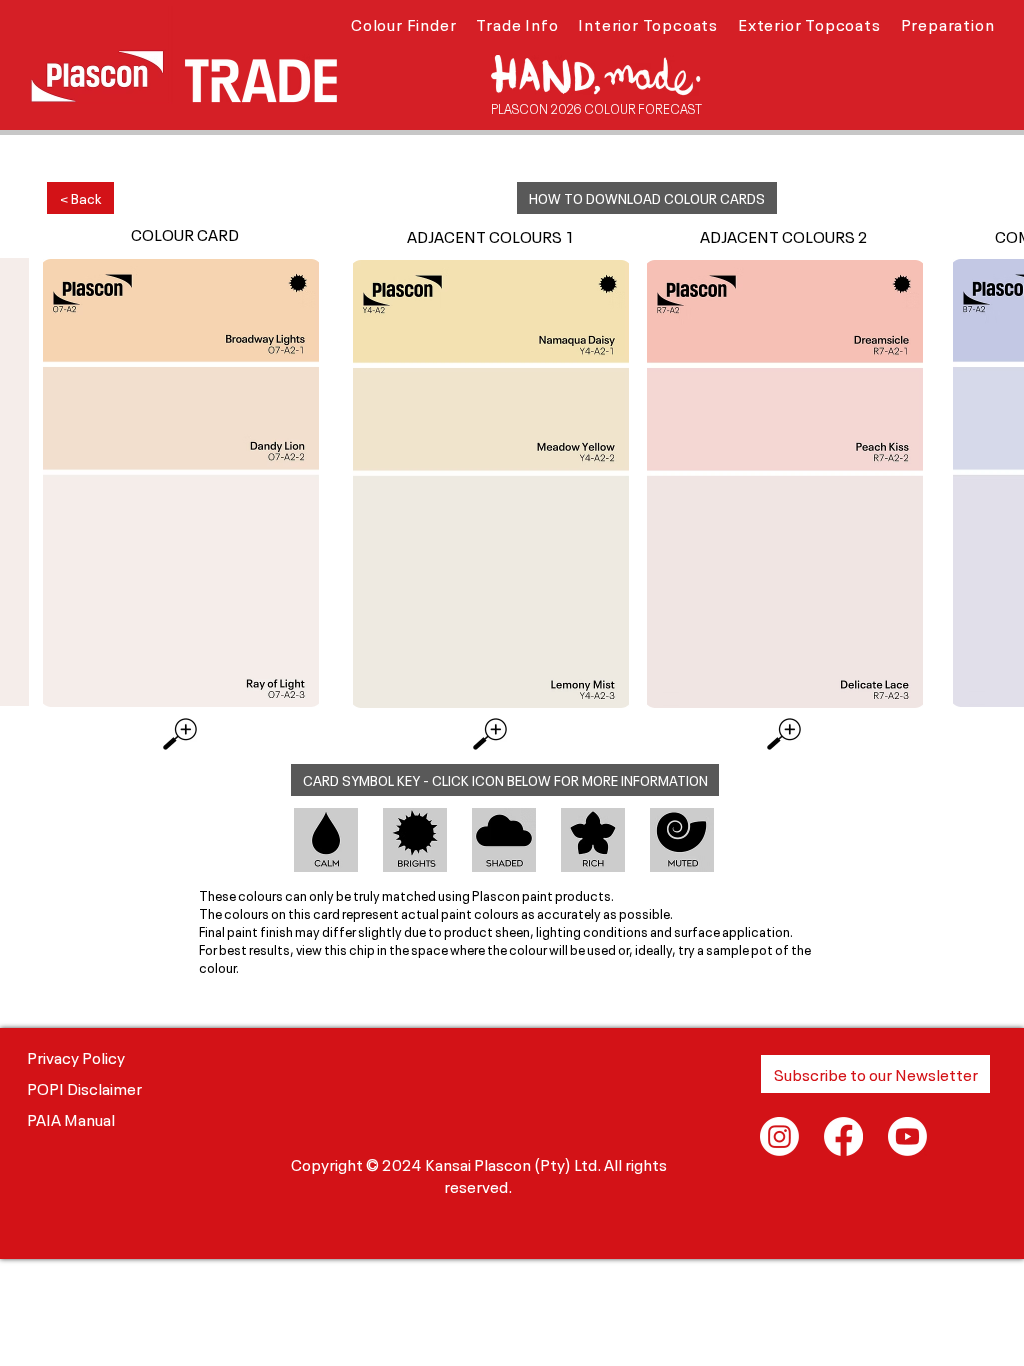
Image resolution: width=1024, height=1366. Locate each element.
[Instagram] (779, 1136)
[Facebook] (843, 1136)
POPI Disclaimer (84, 1087)
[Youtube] (907, 1136)
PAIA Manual (71, 1118)
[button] (403, 23)
